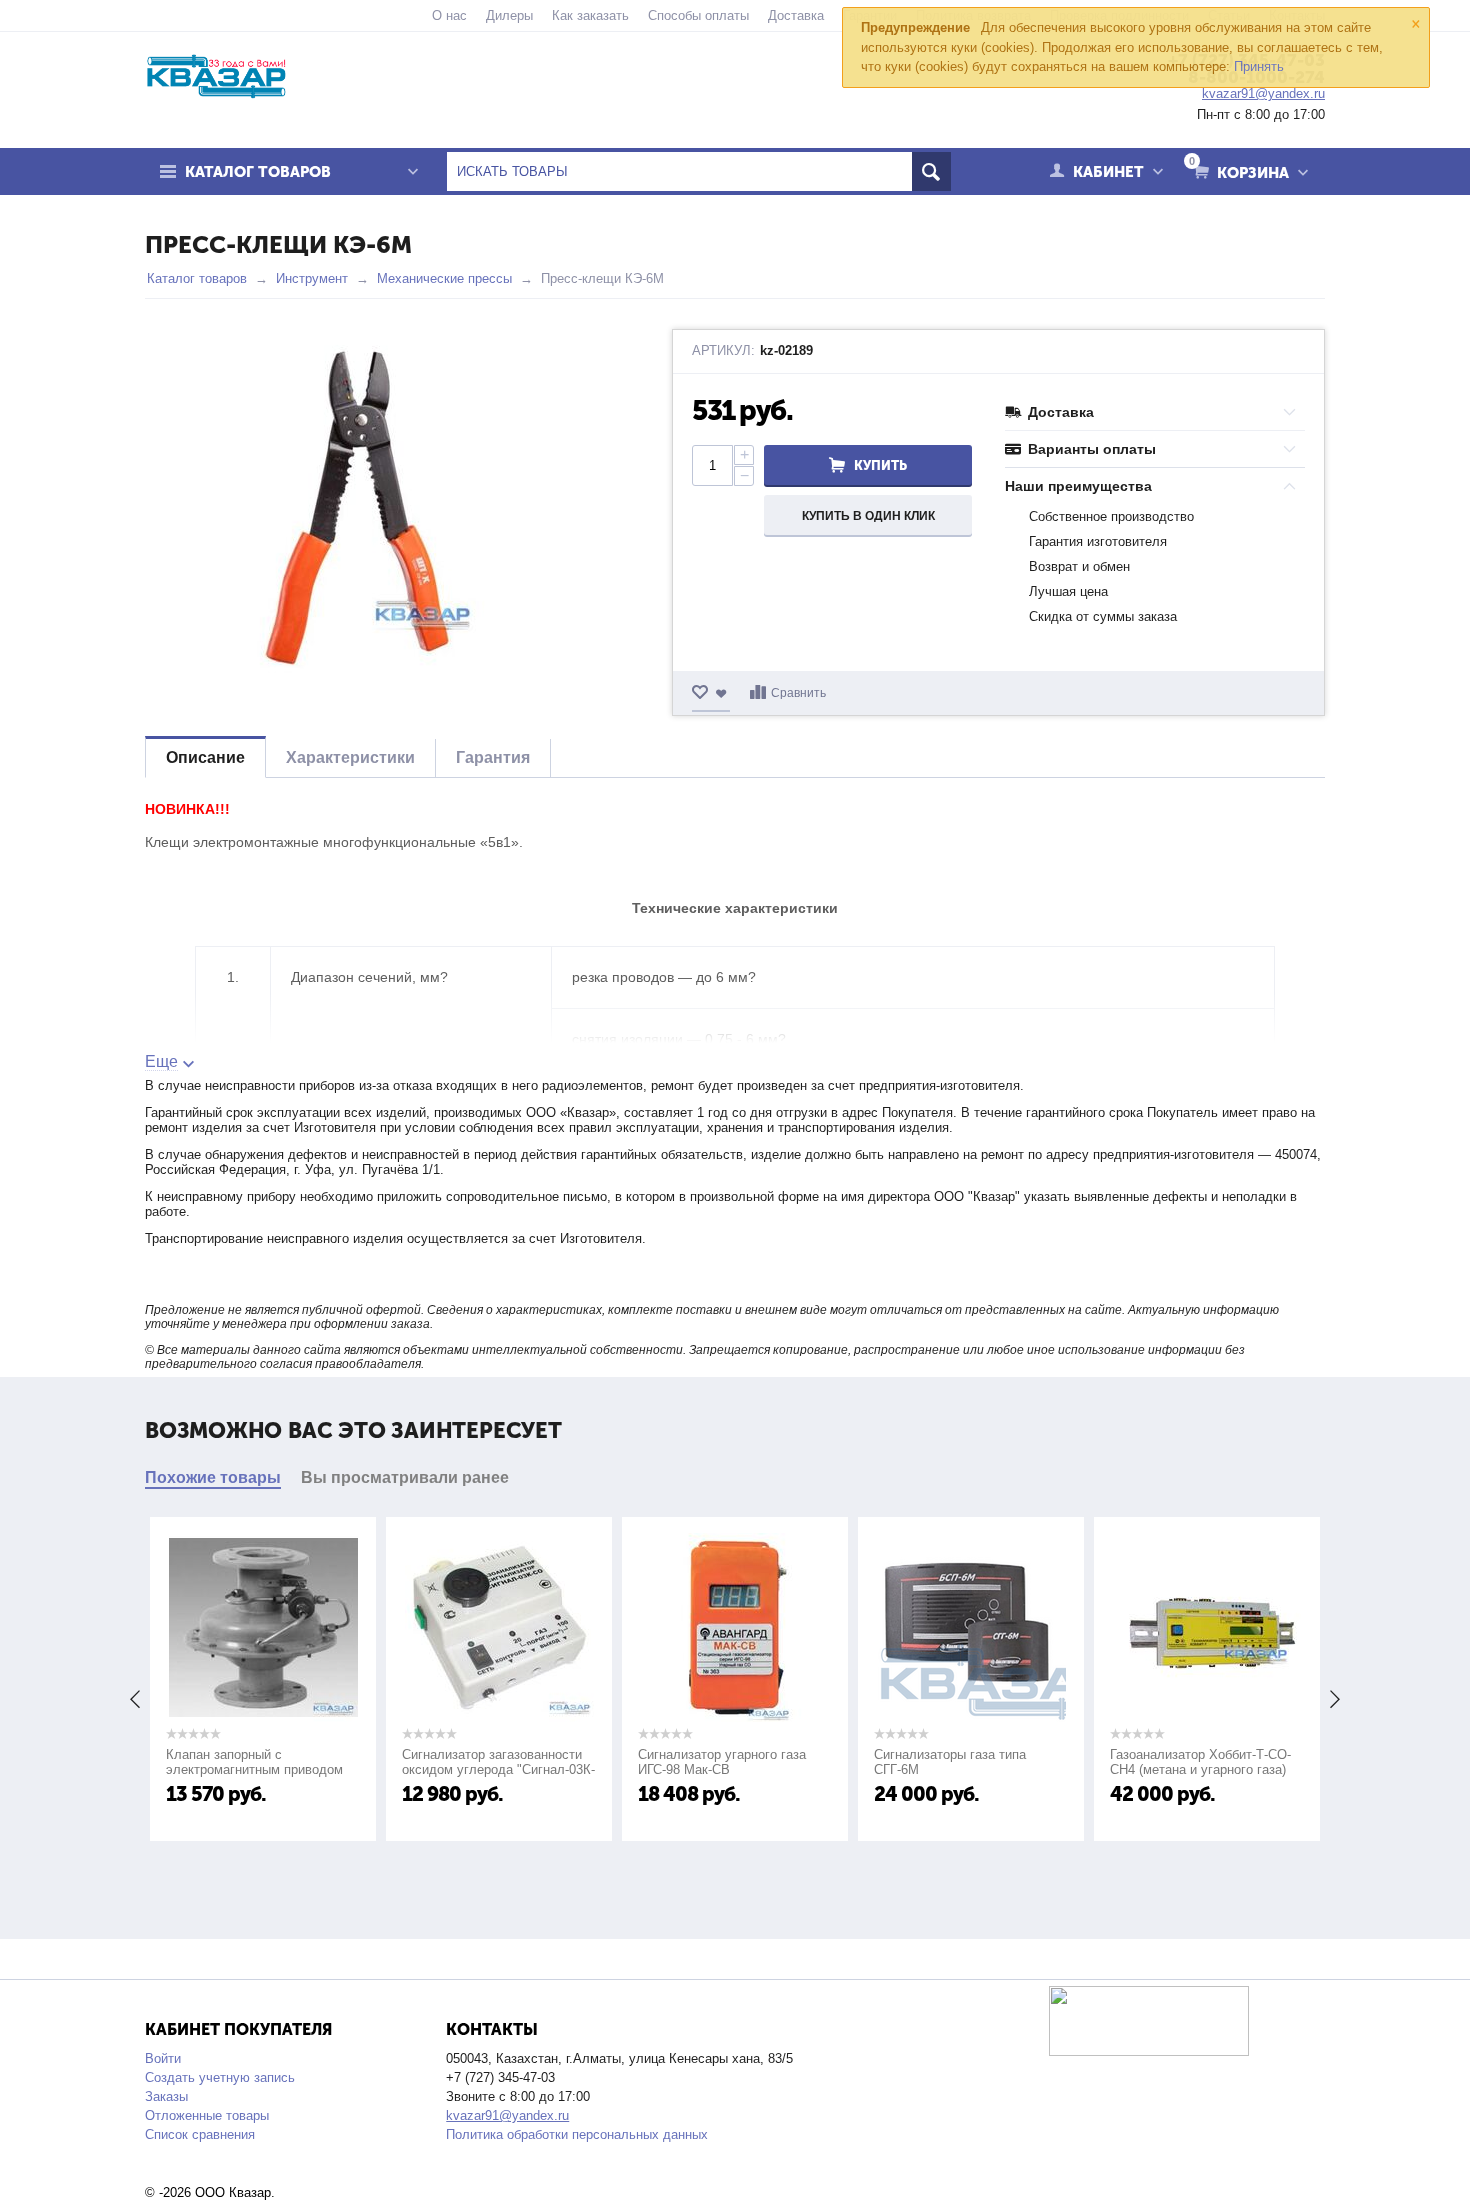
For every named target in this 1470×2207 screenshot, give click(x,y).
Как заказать (590, 15)
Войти (163, 2058)
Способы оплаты (698, 15)
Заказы (166, 2096)
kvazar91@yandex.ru (507, 2115)
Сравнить (798, 693)
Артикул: (723, 351)
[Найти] (931, 171)
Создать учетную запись (220, 2077)
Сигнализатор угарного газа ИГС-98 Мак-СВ (722, 1762)
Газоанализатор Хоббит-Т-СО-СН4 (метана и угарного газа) (1200, 1762)
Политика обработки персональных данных (577, 2134)
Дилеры (509, 15)
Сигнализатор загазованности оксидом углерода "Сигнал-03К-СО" (498, 1769)
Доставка (796, 15)
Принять (1259, 66)
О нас (449, 15)
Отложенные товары (207, 2115)
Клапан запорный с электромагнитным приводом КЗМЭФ (254, 1769)
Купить (880, 465)
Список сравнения (200, 2134)
